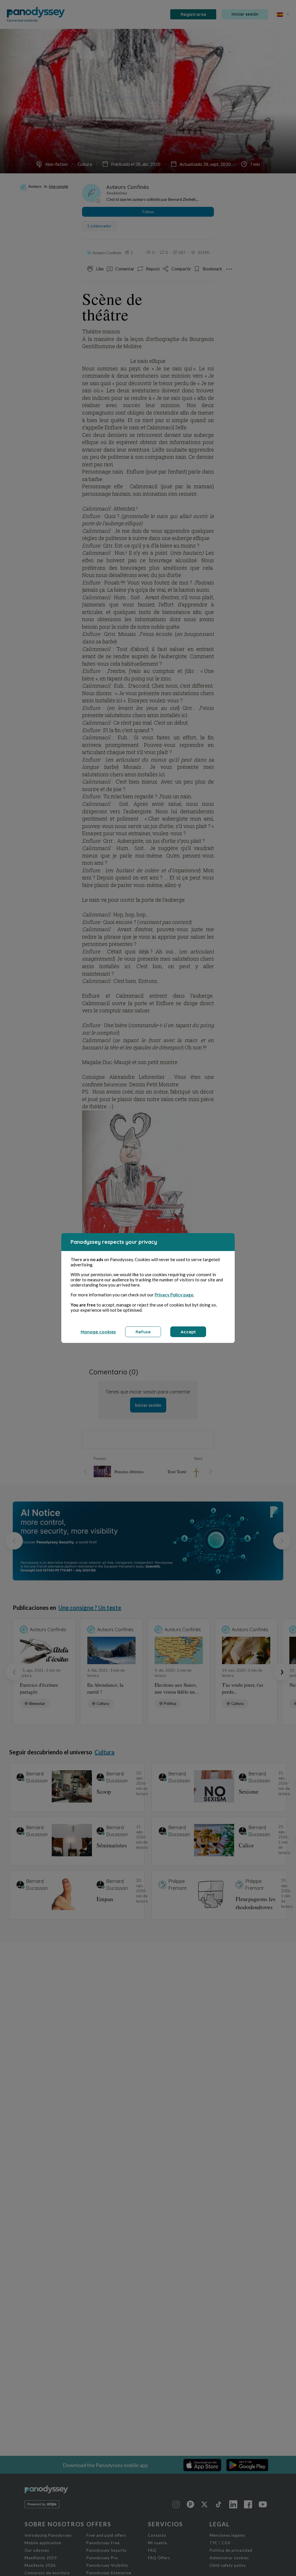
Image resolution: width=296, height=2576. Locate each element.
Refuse (143, 1332)
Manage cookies (98, 1332)
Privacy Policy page (174, 1295)
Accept (188, 1332)
